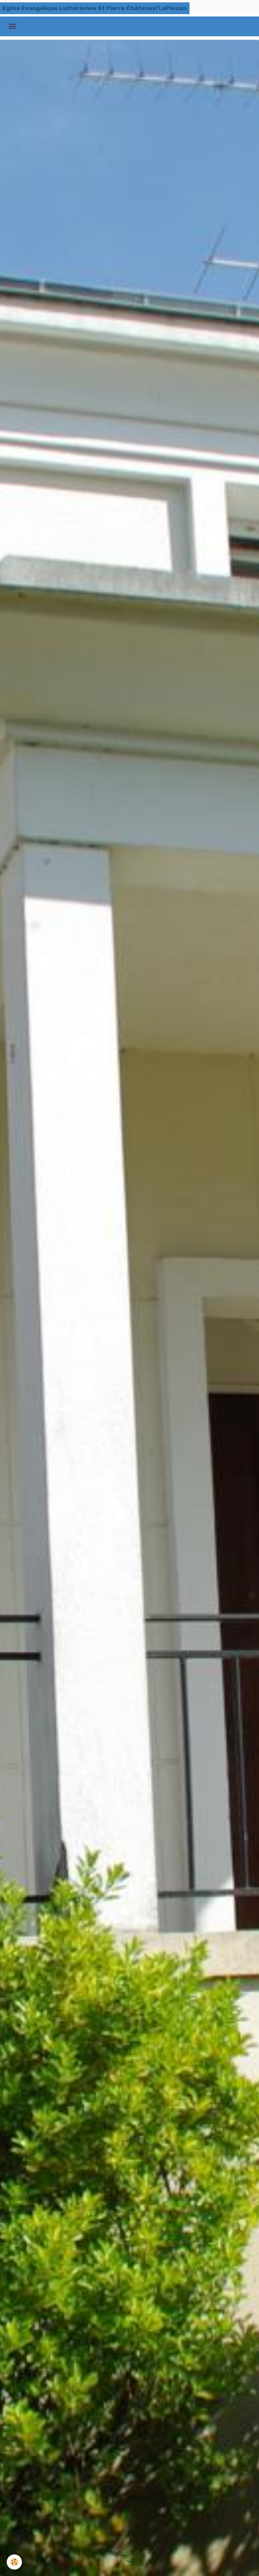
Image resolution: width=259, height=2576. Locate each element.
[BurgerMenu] (12, 26)
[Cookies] (14, 2562)
